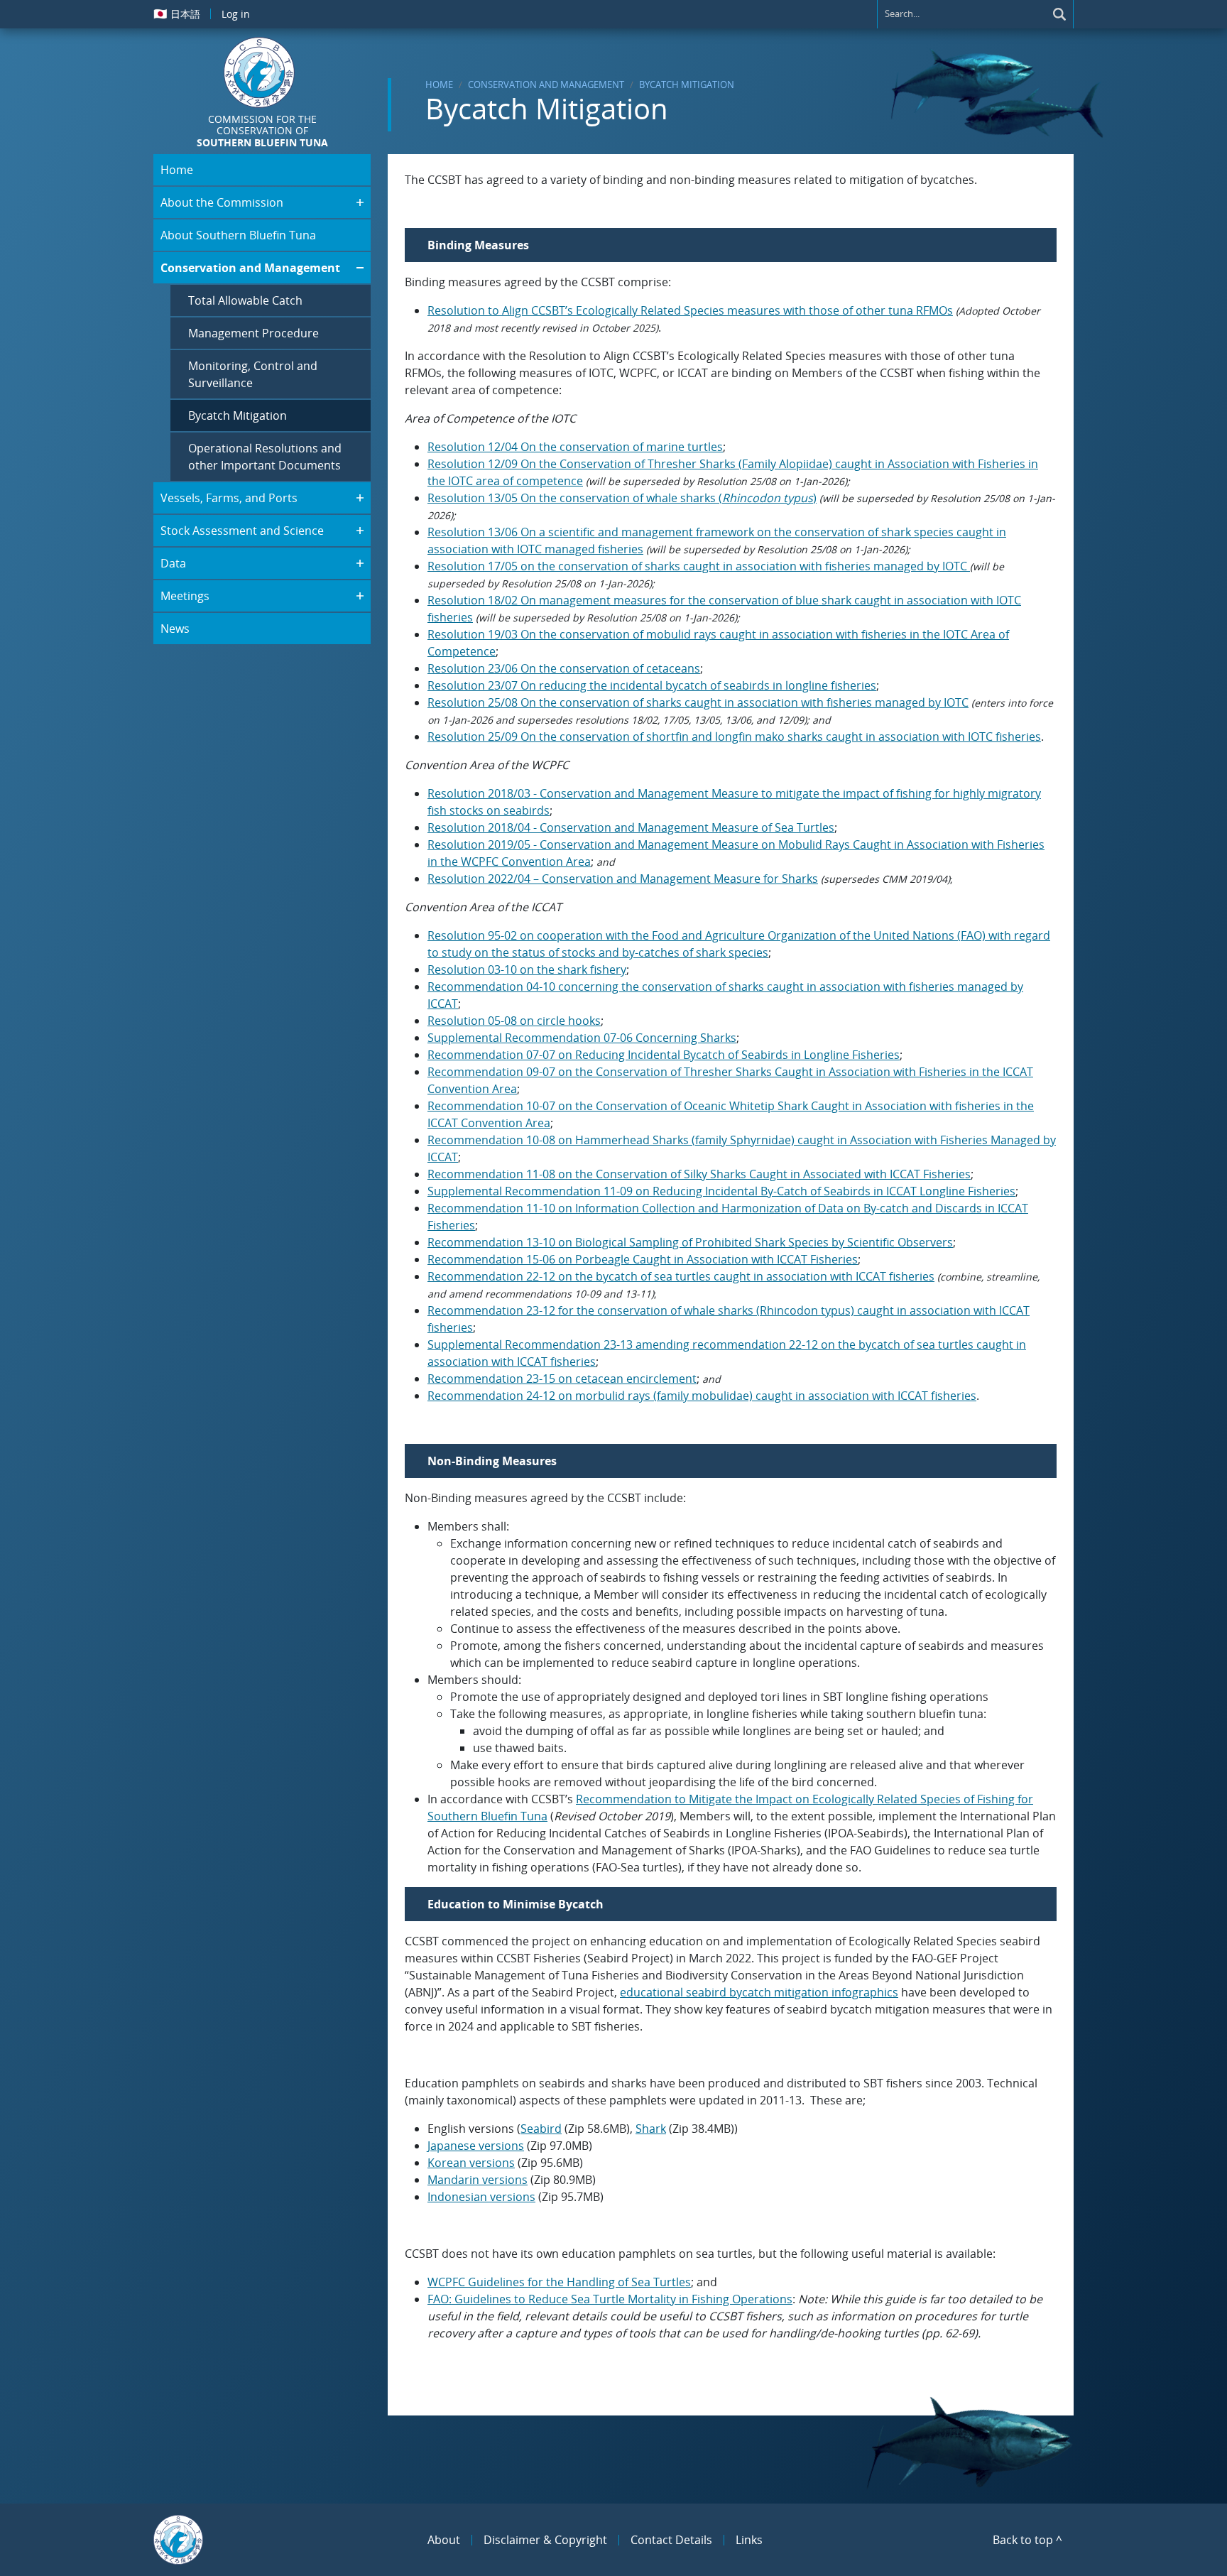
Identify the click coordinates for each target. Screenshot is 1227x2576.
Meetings (185, 596)
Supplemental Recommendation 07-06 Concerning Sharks (582, 1038)
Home (439, 85)
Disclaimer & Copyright (545, 2540)
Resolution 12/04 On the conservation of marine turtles (575, 447)
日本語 (177, 13)
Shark (651, 2129)
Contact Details (671, 2540)
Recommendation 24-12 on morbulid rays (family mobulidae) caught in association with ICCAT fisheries (702, 1396)
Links (749, 2540)
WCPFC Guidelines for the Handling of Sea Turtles (559, 2282)
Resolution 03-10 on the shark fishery (527, 969)
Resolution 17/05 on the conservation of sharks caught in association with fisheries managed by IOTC (699, 566)
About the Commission (222, 202)
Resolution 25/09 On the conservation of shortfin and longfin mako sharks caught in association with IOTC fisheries (734, 737)
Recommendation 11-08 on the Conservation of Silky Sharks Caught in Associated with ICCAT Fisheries (699, 1174)
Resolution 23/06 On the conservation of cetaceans (564, 668)
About (444, 2540)
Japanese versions (476, 2146)
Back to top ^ (1027, 2540)
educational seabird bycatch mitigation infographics (759, 1992)
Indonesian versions (481, 2197)
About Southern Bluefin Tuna (238, 235)
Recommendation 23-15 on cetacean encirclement (562, 1379)
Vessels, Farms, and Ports (229, 498)
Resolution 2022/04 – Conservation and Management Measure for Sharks (623, 879)
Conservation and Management (546, 85)
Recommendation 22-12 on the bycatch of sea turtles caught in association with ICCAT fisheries (681, 1276)
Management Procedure (253, 333)
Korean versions (471, 2163)
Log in (236, 14)
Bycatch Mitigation (687, 85)
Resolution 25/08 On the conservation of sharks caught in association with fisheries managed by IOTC (698, 702)
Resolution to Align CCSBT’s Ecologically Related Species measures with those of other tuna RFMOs (690, 310)
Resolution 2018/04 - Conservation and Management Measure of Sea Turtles (631, 827)
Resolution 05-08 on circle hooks (514, 1021)
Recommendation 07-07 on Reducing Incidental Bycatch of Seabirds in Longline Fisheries (664, 1055)
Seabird (541, 2129)
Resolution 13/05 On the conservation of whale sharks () (622, 498)
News (175, 629)
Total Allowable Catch (245, 300)
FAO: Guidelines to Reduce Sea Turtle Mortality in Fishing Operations (610, 2299)
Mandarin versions (478, 2180)
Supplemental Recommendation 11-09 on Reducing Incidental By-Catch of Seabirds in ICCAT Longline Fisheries (721, 1191)
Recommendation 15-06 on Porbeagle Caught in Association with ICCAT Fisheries (643, 1259)
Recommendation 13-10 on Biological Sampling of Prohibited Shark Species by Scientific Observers (690, 1242)
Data (173, 563)
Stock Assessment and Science (242, 531)
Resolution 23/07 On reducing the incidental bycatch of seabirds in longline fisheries (652, 685)
